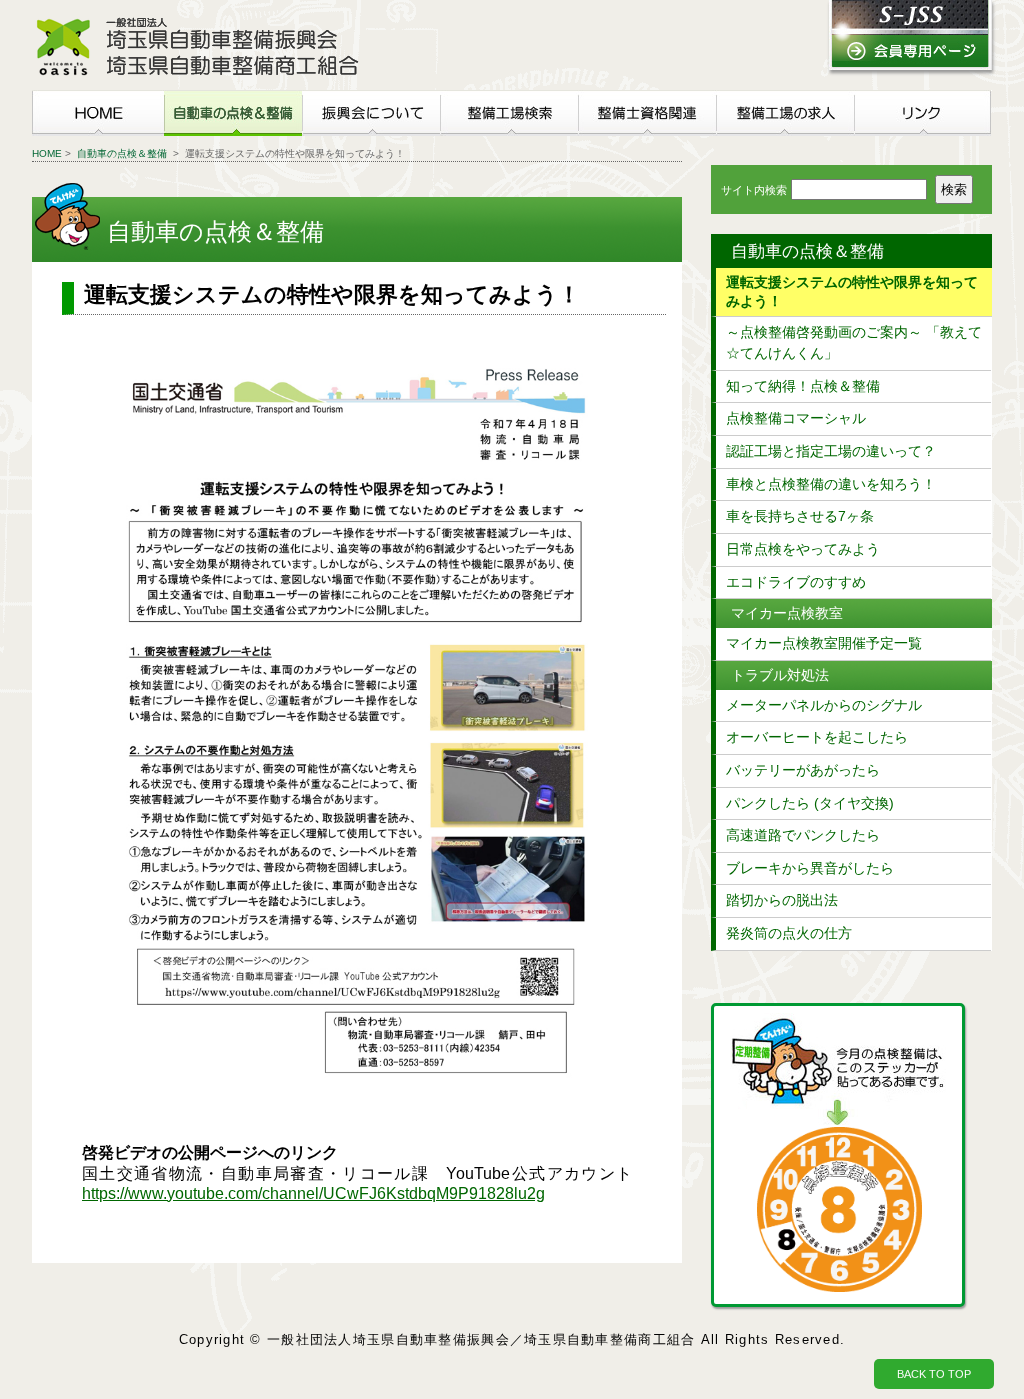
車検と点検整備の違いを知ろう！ (831, 484)
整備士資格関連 (647, 113)
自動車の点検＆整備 (233, 113)
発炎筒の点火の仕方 (789, 933)
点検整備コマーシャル (796, 418)
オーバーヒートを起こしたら (817, 737)
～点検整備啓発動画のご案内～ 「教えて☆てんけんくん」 (854, 343)
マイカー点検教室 (787, 613)
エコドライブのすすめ (796, 582)
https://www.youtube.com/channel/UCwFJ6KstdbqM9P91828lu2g (313, 1193)
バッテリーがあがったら (803, 770)
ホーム (98, 113)
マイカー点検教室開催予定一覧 (824, 643)
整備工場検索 (509, 113)
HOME (47, 153)
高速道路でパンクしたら (803, 835)
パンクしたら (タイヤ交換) (810, 803)
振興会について (371, 113)
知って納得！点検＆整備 (803, 386)
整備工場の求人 (785, 113)
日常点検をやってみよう (803, 549)
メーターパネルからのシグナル (824, 705)
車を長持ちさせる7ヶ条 (800, 516)
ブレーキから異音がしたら (810, 868)
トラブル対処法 (780, 675)
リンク (923, 113)
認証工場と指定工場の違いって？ (831, 451)
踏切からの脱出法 (782, 900)
